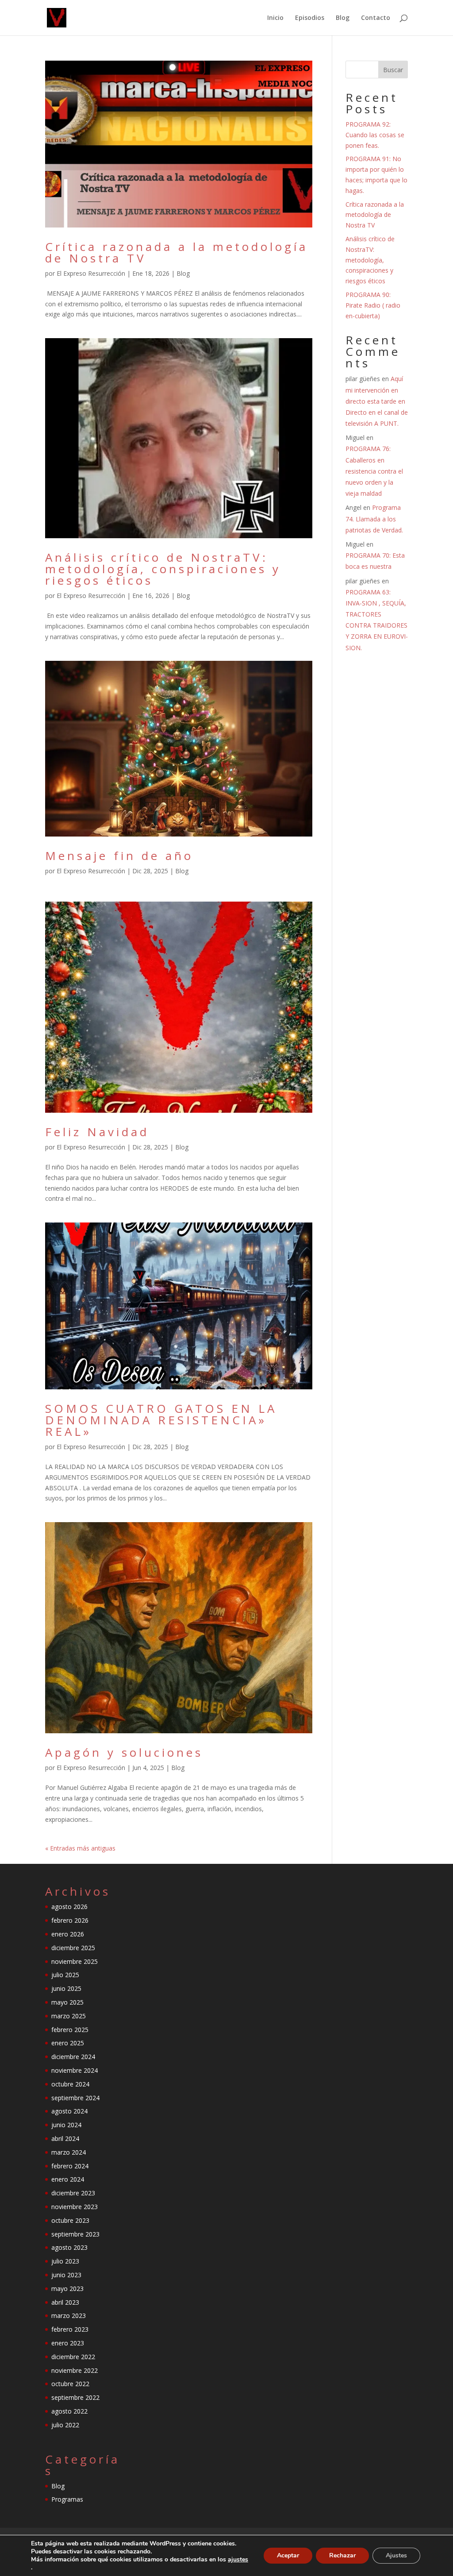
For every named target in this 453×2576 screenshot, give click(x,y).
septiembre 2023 (75, 2234)
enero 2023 (68, 2343)
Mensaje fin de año (119, 856)
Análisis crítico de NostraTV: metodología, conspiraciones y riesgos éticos (163, 569)
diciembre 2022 (73, 2357)
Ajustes (396, 2555)
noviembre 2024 (75, 2070)
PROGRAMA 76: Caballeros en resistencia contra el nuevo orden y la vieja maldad (374, 471)
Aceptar (288, 2555)
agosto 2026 (69, 1907)
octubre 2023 (70, 2220)
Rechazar (342, 2555)
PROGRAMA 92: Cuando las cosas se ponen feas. (375, 135)
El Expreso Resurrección (91, 273)
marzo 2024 (69, 2152)
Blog (343, 18)
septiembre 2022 (75, 2397)
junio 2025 (66, 1988)
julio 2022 (65, 2425)
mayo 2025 (67, 2002)
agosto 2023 (69, 2247)
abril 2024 (65, 2138)
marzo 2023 (69, 2316)
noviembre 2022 (75, 2370)
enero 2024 (68, 2179)
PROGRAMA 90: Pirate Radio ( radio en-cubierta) (373, 305)
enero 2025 (68, 2043)
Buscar (393, 70)
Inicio (275, 18)
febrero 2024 (70, 2166)
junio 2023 (66, 2275)
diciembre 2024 (73, 2057)
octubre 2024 (70, 2084)
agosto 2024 (69, 2111)
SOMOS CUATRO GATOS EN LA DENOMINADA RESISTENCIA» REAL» (161, 1420)
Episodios (310, 18)
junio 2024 (66, 2125)
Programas (67, 2499)
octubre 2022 (70, 2384)
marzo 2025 (69, 2016)
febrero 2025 (70, 2030)
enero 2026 (68, 1934)
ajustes (238, 2560)
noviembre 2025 (75, 1961)
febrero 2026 (70, 1920)
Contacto (376, 18)
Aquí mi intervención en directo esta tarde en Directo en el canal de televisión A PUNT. (377, 401)
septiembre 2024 (75, 2098)
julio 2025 (65, 1975)
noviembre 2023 (75, 2207)
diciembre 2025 (73, 1948)
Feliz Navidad (97, 1132)
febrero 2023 (70, 2329)
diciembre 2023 (73, 2193)
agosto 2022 (69, 2411)
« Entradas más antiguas (80, 1848)
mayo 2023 (67, 2289)
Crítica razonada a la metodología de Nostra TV (177, 252)
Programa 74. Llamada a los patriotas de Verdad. (374, 519)
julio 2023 (65, 2261)
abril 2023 (65, 2302)
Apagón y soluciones (124, 1752)
